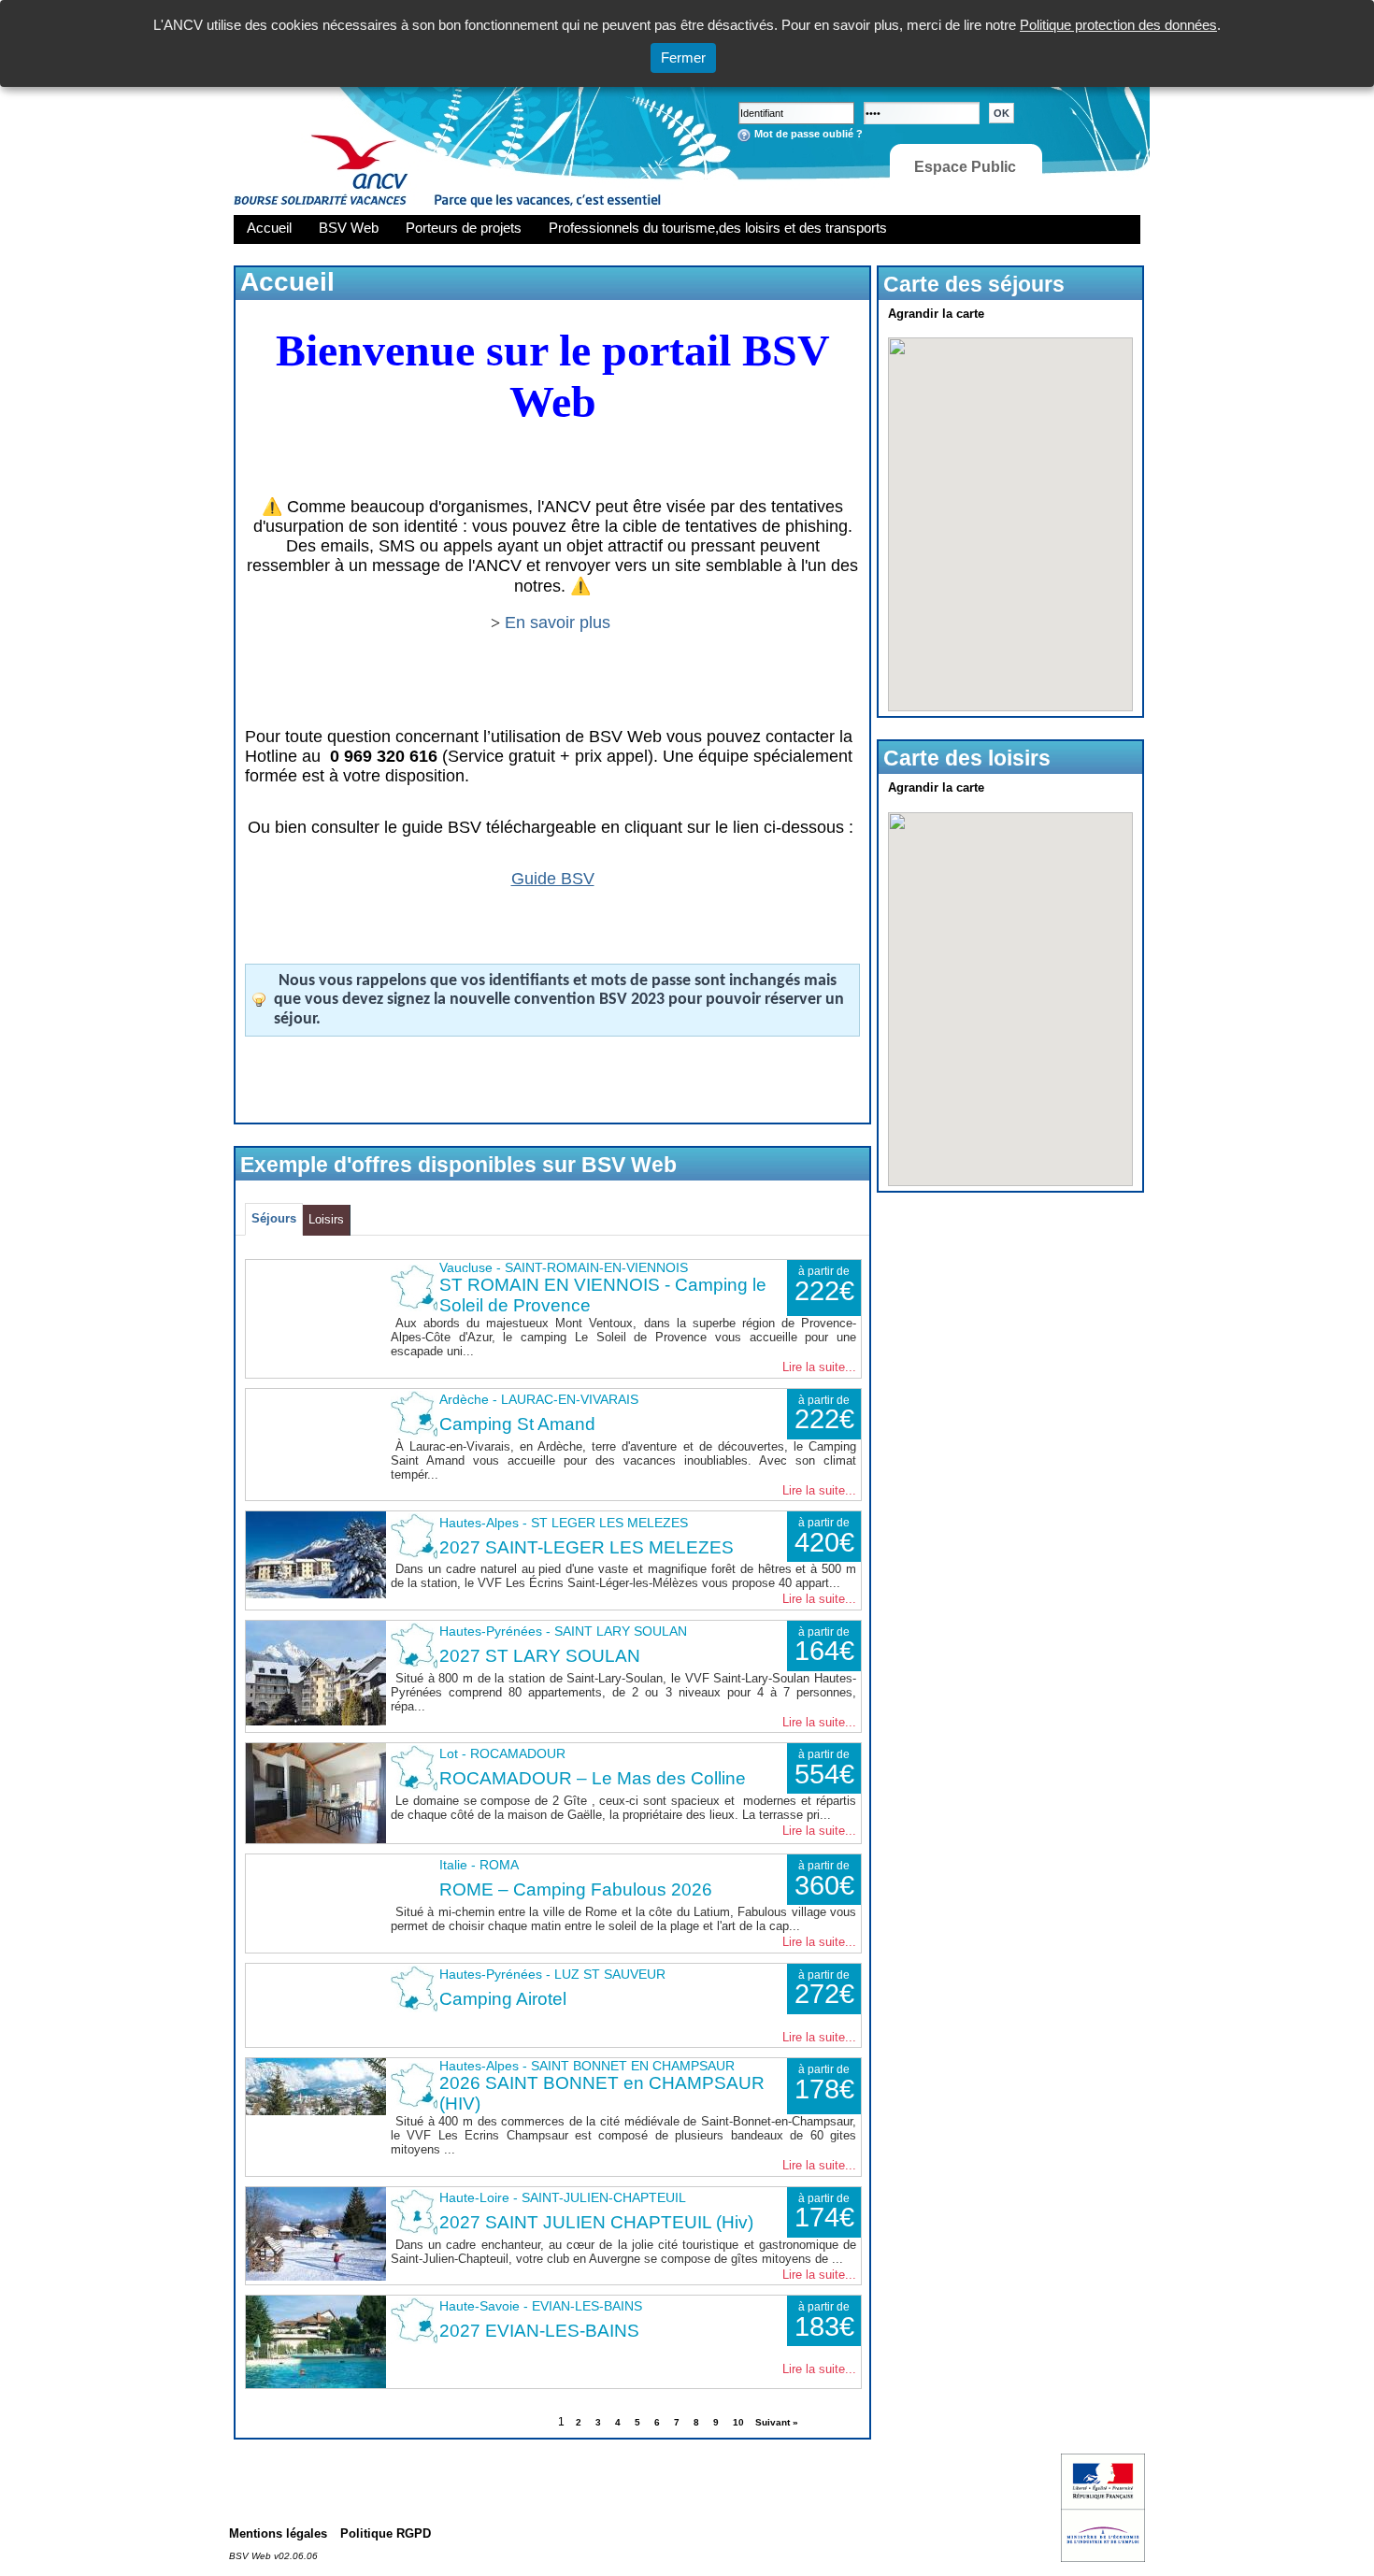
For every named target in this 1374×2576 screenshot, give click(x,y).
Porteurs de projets (464, 228)
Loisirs (326, 1219)
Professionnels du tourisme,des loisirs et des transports (718, 228)
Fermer (683, 57)
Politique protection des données (1118, 25)
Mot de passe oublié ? (809, 134)
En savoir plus (560, 623)
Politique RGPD (386, 2533)
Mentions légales (278, 2533)
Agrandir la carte (936, 314)
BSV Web (349, 228)
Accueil (269, 228)
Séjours (274, 1218)
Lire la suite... (819, 1367)
